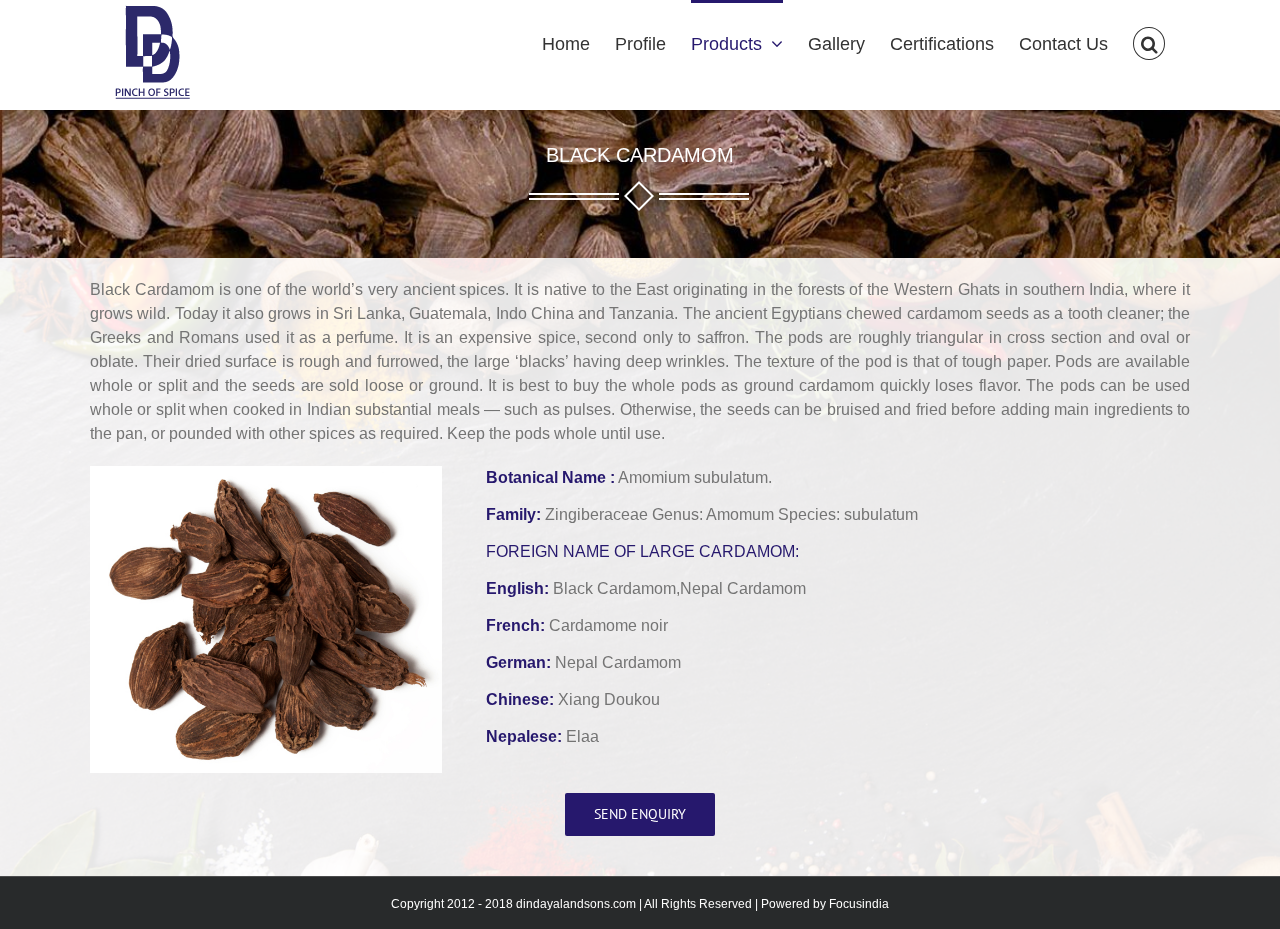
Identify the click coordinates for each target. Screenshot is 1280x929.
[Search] (1149, 42)
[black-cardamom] (266, 475)
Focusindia (859, 904)
